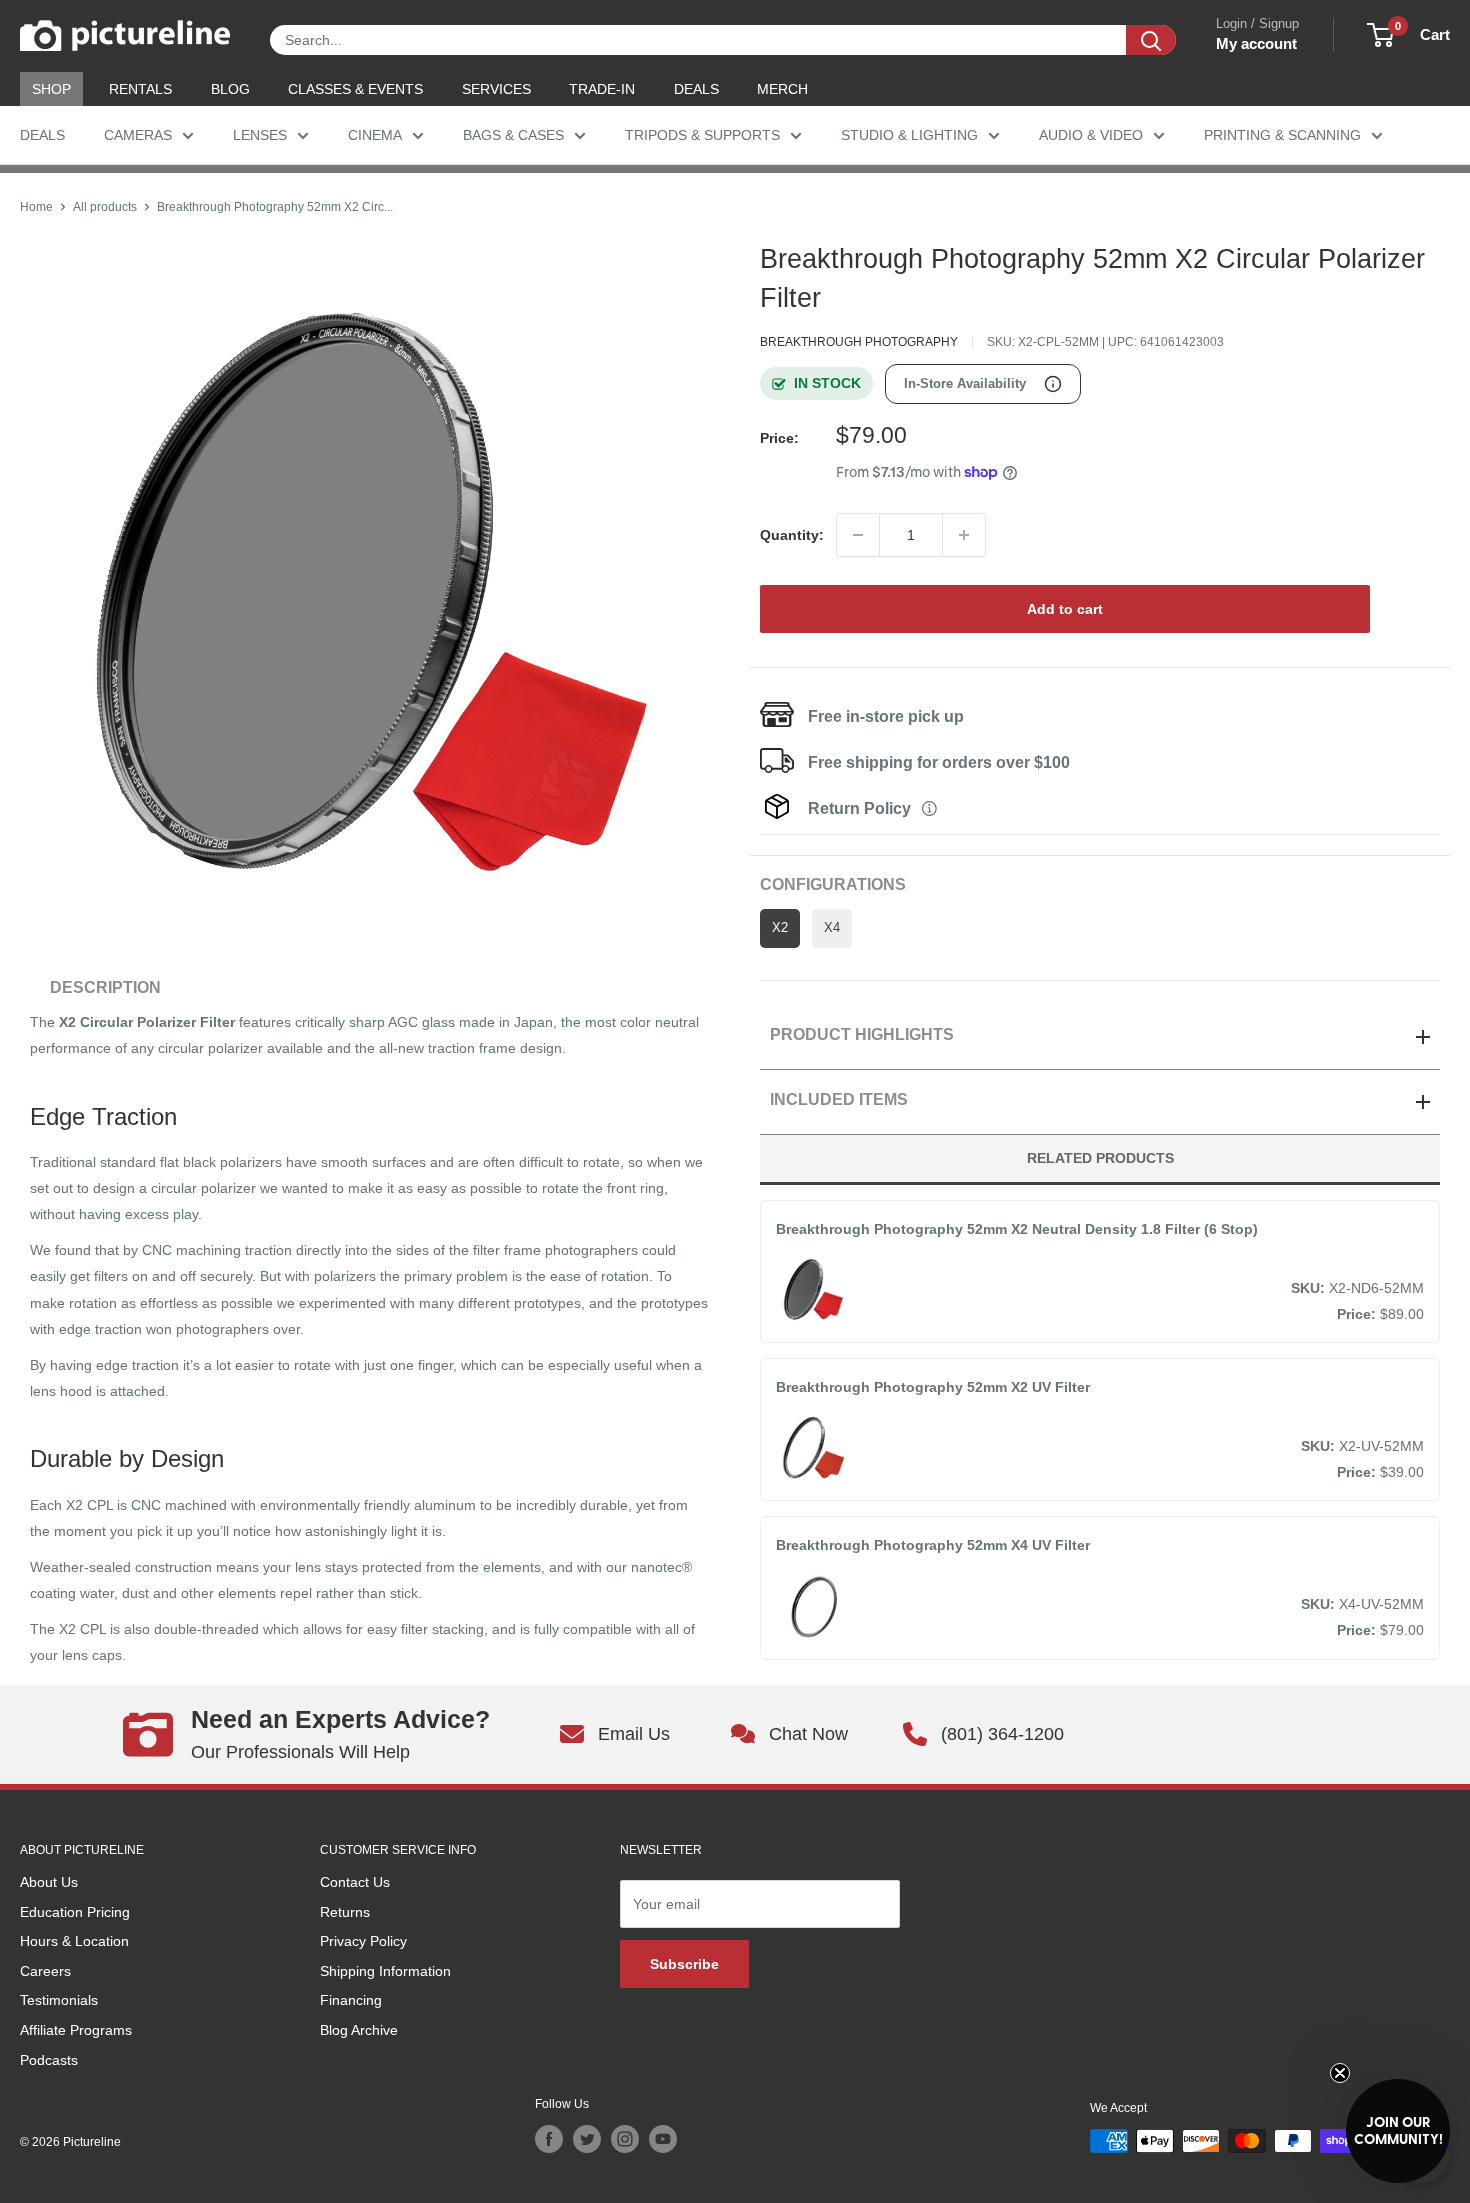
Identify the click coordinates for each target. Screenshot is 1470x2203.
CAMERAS (138, 135)
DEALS (696, 89)
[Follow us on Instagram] (625, 2139)
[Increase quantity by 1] (964, 535)
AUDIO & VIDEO (1091, 135)
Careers (45, 1971)
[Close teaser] (1340, 2073)
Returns (345, 1912)
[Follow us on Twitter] (587, 2139)
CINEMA (375, 135)
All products (105, 207)
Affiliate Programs (76, 2030)
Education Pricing (75, 1912)
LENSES (260, 135)
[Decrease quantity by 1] (858, 535)
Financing (351, 2000)
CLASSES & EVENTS (355, 89)
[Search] (1151, 40)
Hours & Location (74, 1941)
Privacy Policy (363, 1941)
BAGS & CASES (513, 135)
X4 (832, 928)
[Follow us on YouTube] (663, 2139)
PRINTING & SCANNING (1282, 135)
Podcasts (49, 2060)
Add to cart (1065, 609)
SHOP (51, 89)
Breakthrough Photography (859, 342)
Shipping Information (385, 1971)
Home (36, 207)
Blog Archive (359, 2030)
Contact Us (355, 1882)
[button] (1398, 2131)
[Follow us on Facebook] (549, 2139)
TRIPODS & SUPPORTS (702, 135)
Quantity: (792, 535)
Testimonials (59, 2000)
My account (1256, 43)
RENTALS (140, 89)
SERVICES (496, 89)
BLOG (230, 89)
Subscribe (684, 1964)
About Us (49, 1882)
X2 (780, 928)
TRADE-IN (602, 89)
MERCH (782, 89)
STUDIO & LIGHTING (909, 135)
